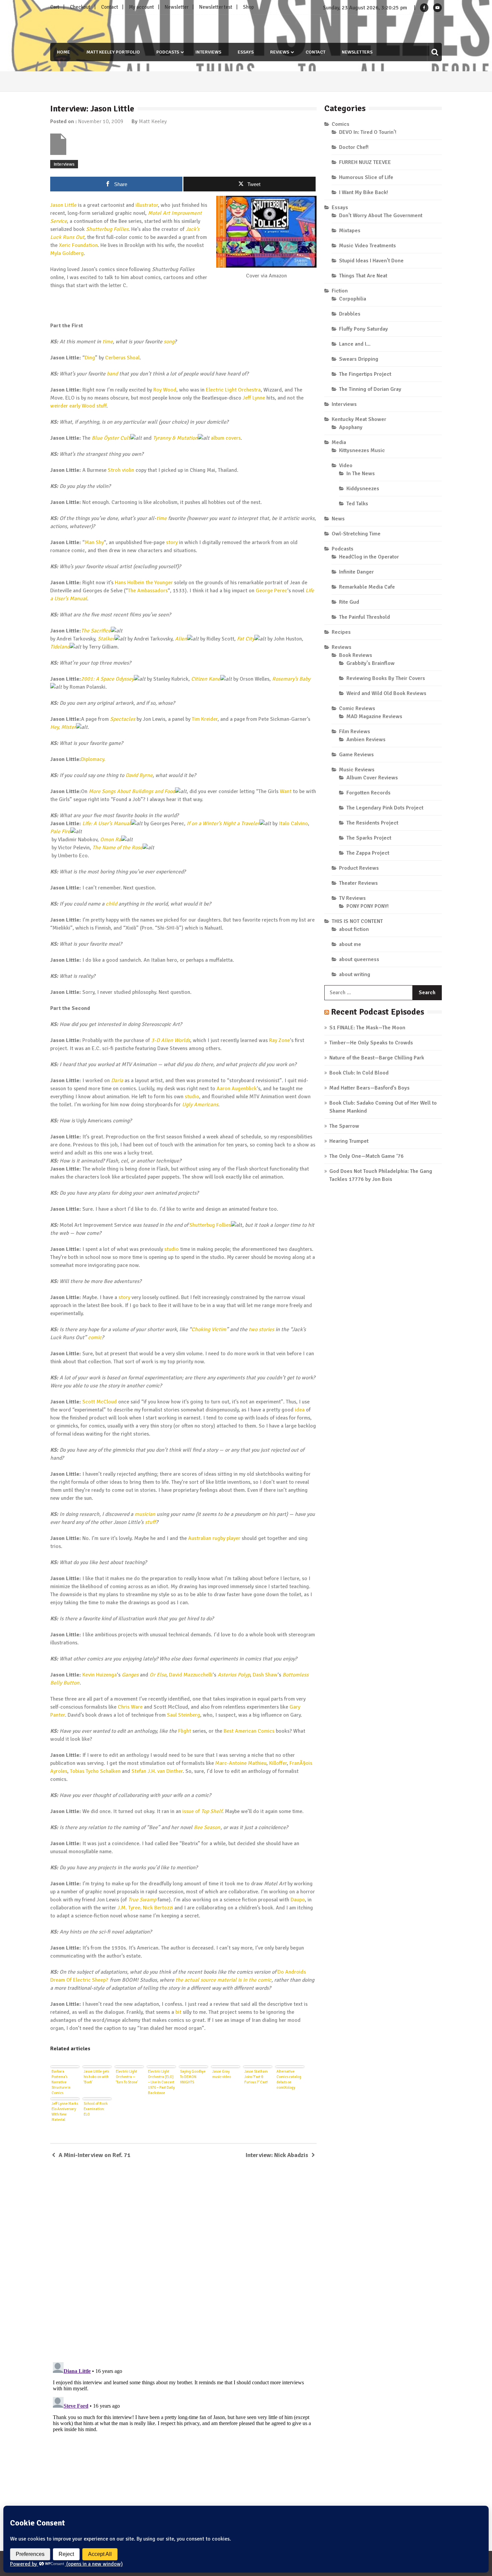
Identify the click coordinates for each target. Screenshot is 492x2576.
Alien (181, 639)
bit (178, 2012)
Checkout (80, 7)
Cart (55, 7)
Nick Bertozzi (158, 1908)
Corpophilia (353, 299)
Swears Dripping (359, 359)
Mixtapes (350, 231)
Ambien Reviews (366, 740)
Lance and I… (355, 344)
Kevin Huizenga (100, 1675)
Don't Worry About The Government (381, 216)
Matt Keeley (153, 121)
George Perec (271, 591)
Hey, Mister (63, 727)
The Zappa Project (368, 853)
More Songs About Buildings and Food (132, 791)
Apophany (351, 427)
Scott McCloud (100, 1402)
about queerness (359, 959)
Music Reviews (357, 770)
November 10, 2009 (101, 121)
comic (95, 1338)
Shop (249, 7)
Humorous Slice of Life (366, 177)
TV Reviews (352, 898)
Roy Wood (165, 390)
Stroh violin (121, 470)
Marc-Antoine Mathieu (241, 1763)
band (112, 374)
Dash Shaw (265, 1675)
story (172, 542)
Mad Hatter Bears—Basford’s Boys (370, 1088)
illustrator (147, 205)
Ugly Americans (200, 1105)
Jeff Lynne (254, 398)
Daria (117, 1081)
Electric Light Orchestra (233, 390)
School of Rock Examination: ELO (96, 2109)
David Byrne (139, 775)
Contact (110, 7)
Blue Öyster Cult (111, 438)
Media (339, 442)
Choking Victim (209, 1329)
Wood (88, 406)
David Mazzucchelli (191, 1675)
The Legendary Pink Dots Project (385, 808)
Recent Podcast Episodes (378, 1012)
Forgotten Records (368, 793)
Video (346, 465)
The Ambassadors (148, 591)
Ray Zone (279, 1040)
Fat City (246, 639)
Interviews (208, 52)
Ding (90, 358)
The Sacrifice (96, 631)
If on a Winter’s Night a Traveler (223, 824)
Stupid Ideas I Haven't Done (371, 261)
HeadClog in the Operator (369, 557)
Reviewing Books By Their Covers (386, 678)
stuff (101, 406)
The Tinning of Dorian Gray (370, 389)
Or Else (158, 1675)
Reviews (280, 52)
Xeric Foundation (78, 245)
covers (233, 438)
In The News (361, 474)
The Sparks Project (369, 838)
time (108, 342)
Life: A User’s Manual (107, 824)
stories (266, 1329)
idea (300, 1410)
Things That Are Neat (363, 276)
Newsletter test (216, 7)
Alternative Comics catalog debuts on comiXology (289, 2080)
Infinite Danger (356, 572)
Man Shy (94, 542)
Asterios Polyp (234, 1675)
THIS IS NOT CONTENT (357, 921)
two (253, 1329)
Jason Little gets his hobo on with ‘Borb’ (96, 2077)
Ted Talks (357, 504)
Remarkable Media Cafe (367, 587)
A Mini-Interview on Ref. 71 (95, 2155)
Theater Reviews (358, 883)
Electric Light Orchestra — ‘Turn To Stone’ (127, 2077)
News (338, 519)
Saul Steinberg (184, 1715)
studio (192, 1097)
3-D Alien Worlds (171, 1040)
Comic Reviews (357, 708)
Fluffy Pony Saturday (363, 329)
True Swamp (142, 1900)
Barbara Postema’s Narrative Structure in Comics (61, 2082)
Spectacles (123, 719)
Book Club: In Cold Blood (359, 1073)
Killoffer (278, 1763)
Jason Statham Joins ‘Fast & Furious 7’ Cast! (256, 2077)
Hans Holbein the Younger (144, 583)
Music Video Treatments (367, 246)
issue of (202, 1811)
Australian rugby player (214, 1538)
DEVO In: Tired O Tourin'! (368, 132)
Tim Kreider (205, 719)
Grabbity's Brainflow (371, 663)
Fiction (340, 291)
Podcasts (168, 52)
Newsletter (177, 7)
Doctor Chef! (354, 147)
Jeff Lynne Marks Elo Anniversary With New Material (65, 2112)
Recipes (341, 632)
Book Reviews (356, 655)
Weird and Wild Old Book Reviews (386, 693)
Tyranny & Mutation (175, 438)
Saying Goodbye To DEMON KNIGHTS (193, 2077)
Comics (341, 124)
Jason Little (63, 205)
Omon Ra (111, 840)
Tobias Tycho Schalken (95, 1771)
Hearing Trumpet (349, 1141)
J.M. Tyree (129, 1908)
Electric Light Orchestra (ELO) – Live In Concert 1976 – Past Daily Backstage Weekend (161, 2082)
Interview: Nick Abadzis (277, 2155)
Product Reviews (359, 868)
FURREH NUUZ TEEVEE (365, 162)
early (75, 406)
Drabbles (350, 314)
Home (63, 52)
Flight (185, 1731)
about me (350, 944)
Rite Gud (349, 602)
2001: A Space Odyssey (107, 679)
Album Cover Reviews (372, 778)
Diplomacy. (93, 759)
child (111, 904)
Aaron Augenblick (237, 1089)
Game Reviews (356, 755)
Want (286, 791)
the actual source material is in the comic (223, 1980)
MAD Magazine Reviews (374, 716)
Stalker (106, 639)
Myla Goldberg (67, 253)
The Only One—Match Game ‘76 (366, 1156)
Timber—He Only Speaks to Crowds (371, 1043)
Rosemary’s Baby (291, 679)
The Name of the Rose (117, 848)
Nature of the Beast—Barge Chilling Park (377, 1058)
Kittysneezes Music (362, 450)
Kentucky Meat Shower (359, 419)
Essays (246, 52)
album (218, 438)
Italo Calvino (293, 824)
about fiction (354, 929)
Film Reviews (355, 732)
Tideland (60, 647)
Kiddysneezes (363, 489)
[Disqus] (183, 2261)
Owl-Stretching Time (356, 534)
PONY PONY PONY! (367, 906)
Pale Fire (60, 832)
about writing (355, 974)
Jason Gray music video (222, 2074)
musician (145, 1514)
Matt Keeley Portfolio (113, 52)
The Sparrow (344, 1126)
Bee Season (207, 1827)
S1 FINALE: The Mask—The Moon (367, 1028)
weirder (59, 406)
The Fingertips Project (365, 374)
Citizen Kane (206, 679)
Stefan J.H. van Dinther (157, 1771)
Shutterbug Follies (107, 229)
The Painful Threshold (364, 617)
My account (141, 7)
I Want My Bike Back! (363, 192)
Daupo (298, 1900)
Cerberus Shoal (122, 358)
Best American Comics (249, 1731)
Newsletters (357, 52)
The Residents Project (372, 823)
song (169, 342)
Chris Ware (130, 1707)
